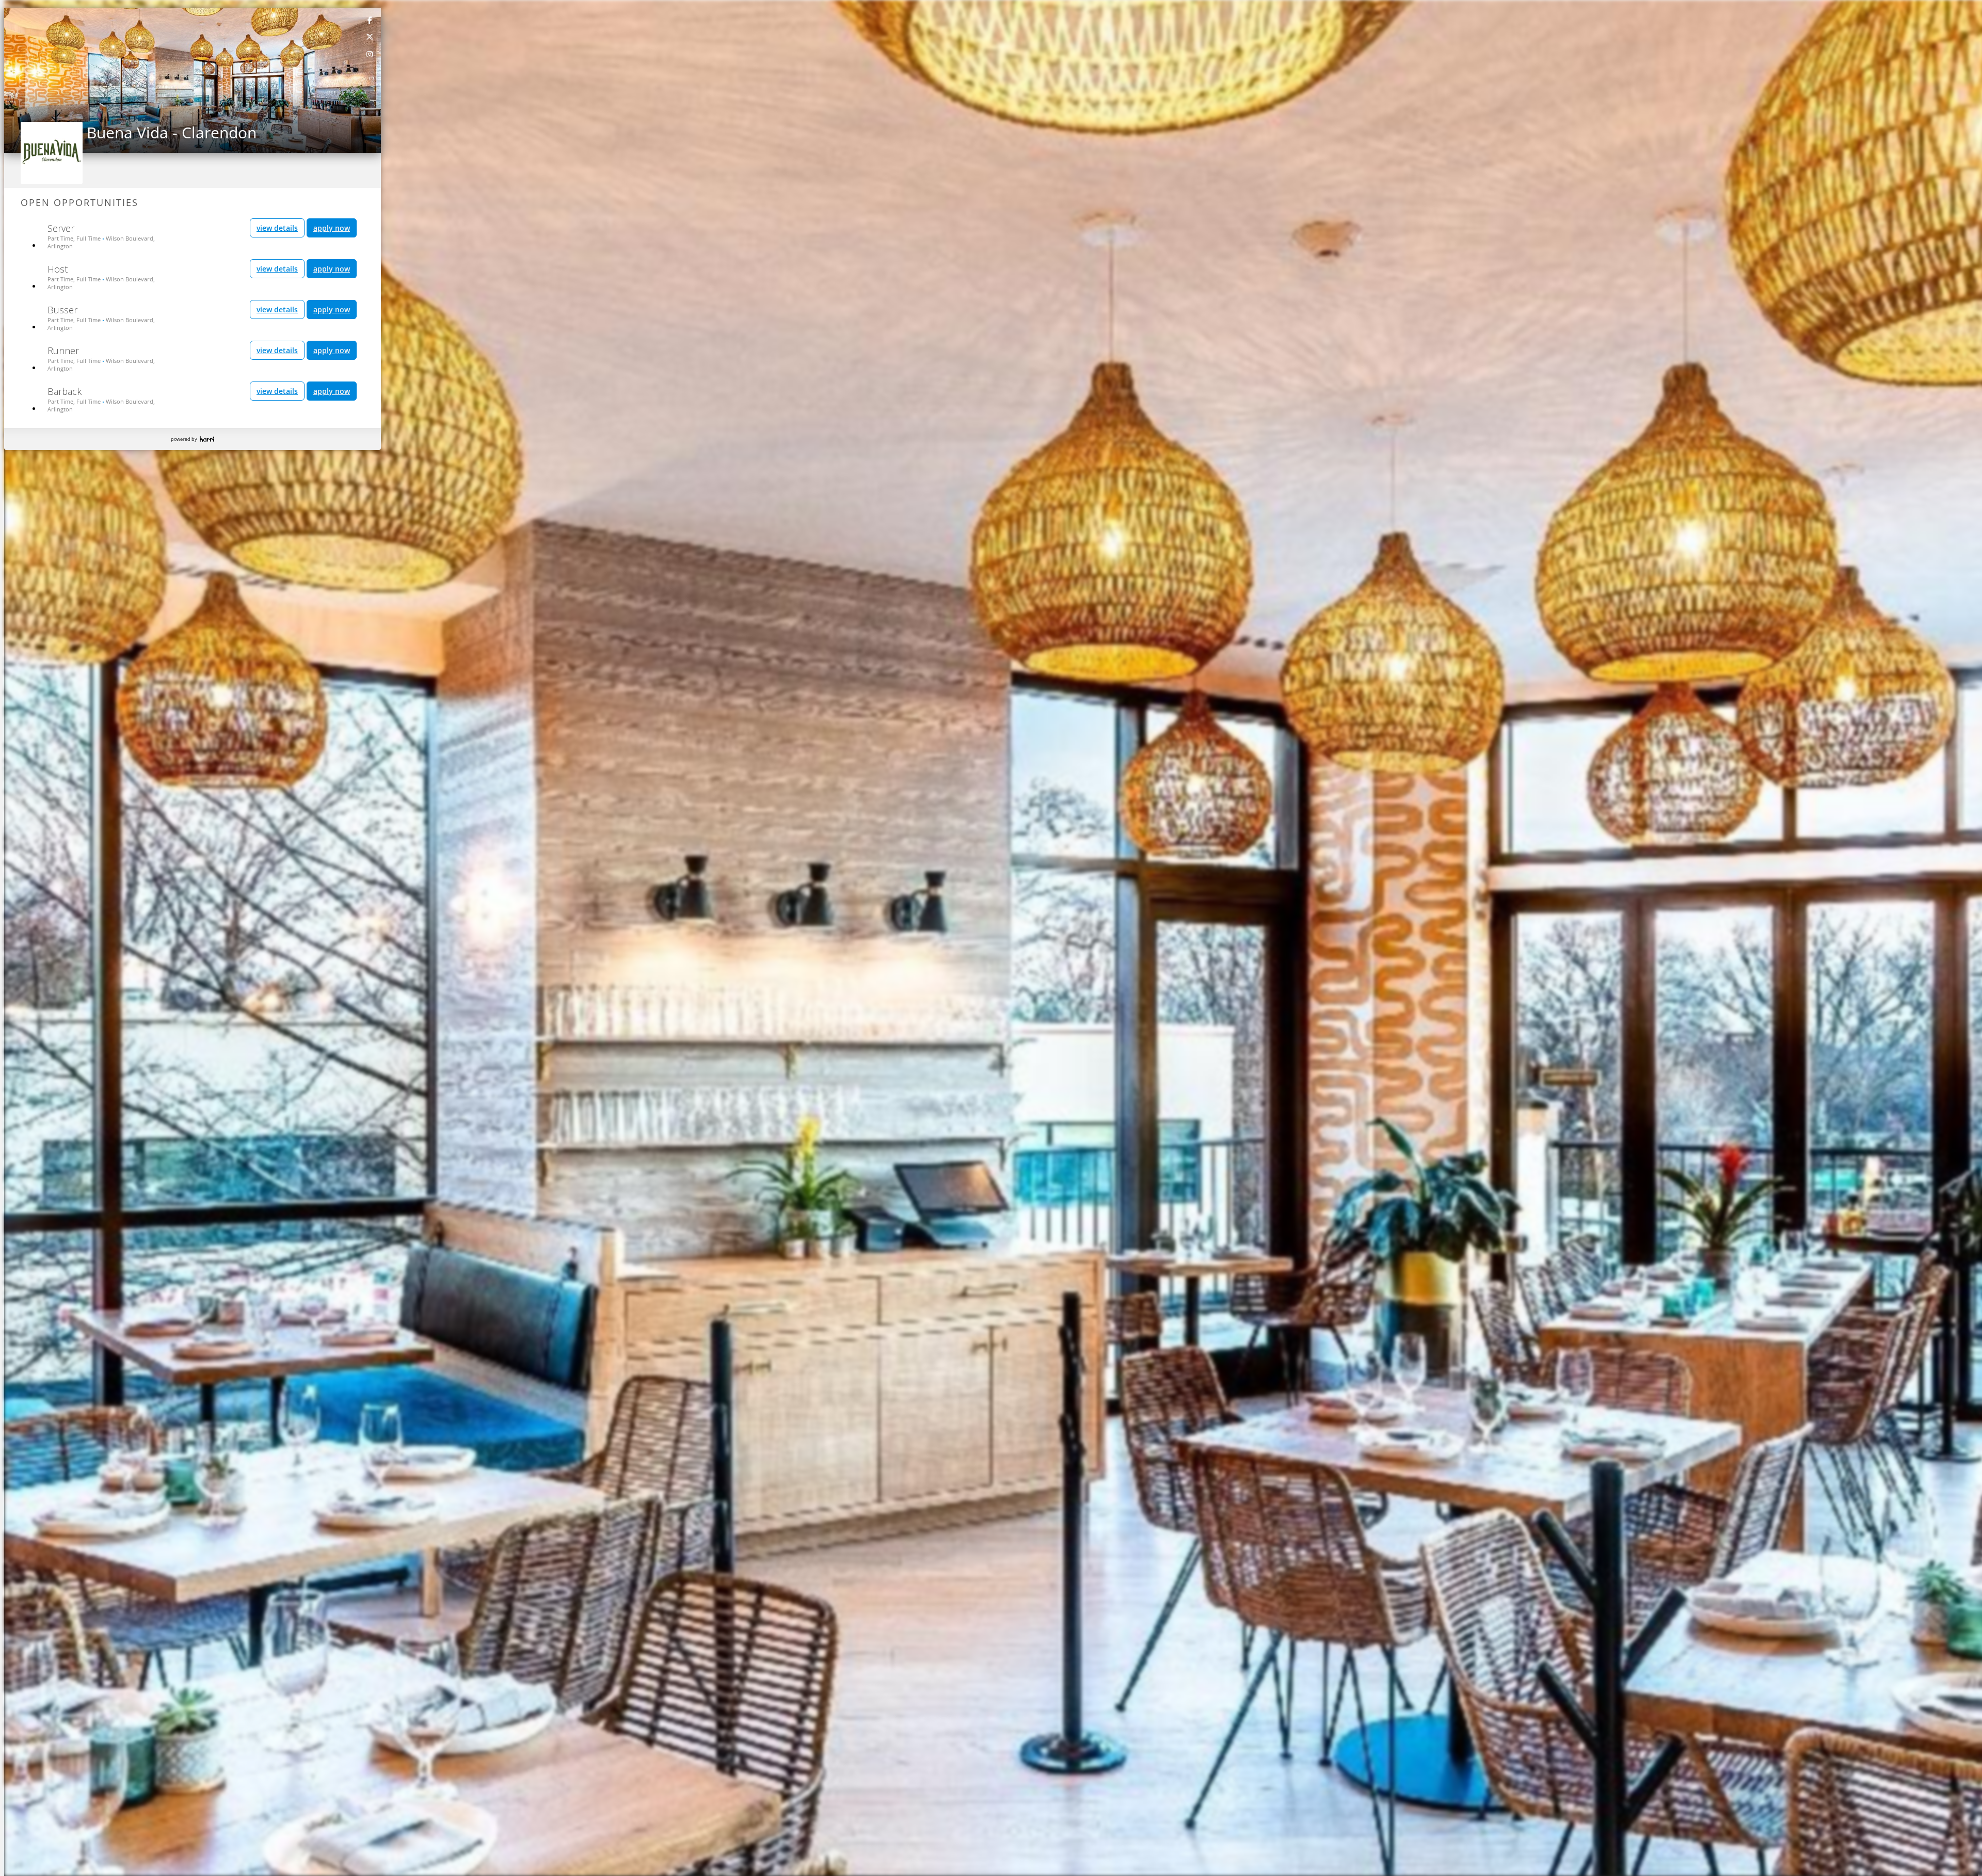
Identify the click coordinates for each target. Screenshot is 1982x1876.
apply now (332, 228)
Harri (207, 439)
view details (277, 228)
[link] (370, 20)
